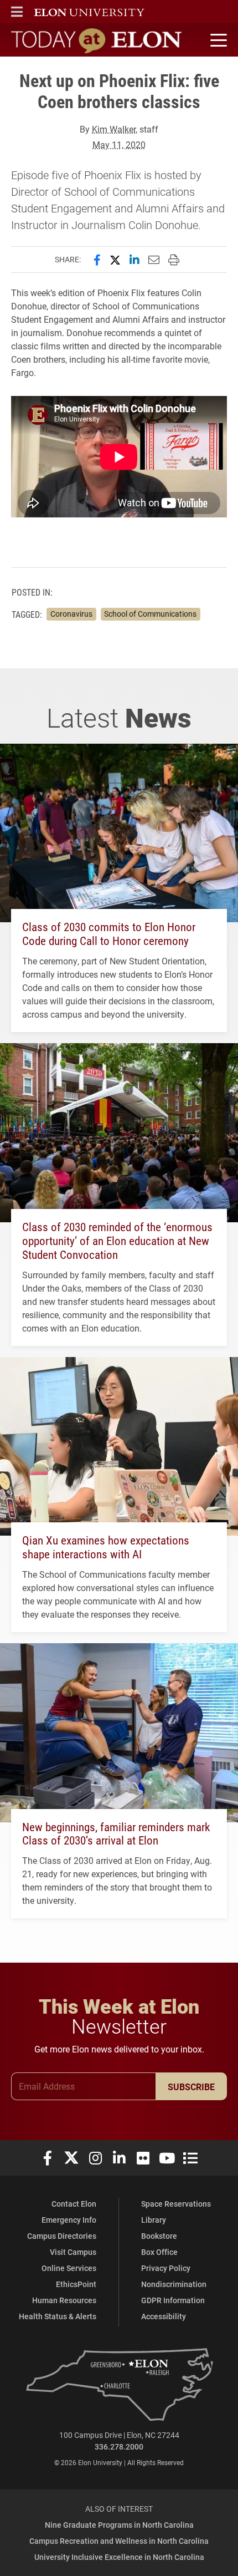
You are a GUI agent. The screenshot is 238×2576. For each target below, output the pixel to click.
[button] (17, 12)
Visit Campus (73, 2252)
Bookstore (159, 2236)
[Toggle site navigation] (217, 40)
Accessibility (164, 2316)
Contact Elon (74, 2204)
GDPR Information (173, 2300)
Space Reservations (176, 2204)
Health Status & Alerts (58, 2316)
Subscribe (191, 2087)
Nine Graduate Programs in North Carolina (119, 2525)
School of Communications (150, 614)
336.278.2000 (119, 2447)
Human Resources (64, 2300)
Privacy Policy (166, 2268)
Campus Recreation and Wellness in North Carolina (119, 2541)
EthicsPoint (76, 2284)
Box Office (159, 2252)
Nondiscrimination (174, 2284)
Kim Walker (114, 129)
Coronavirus (71, 614)
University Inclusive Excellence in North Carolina (119, 2557)
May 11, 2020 (119, 144)
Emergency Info (69, 2220)
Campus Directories (62, 2236)
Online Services (69, 2268)
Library (154, 2220)
